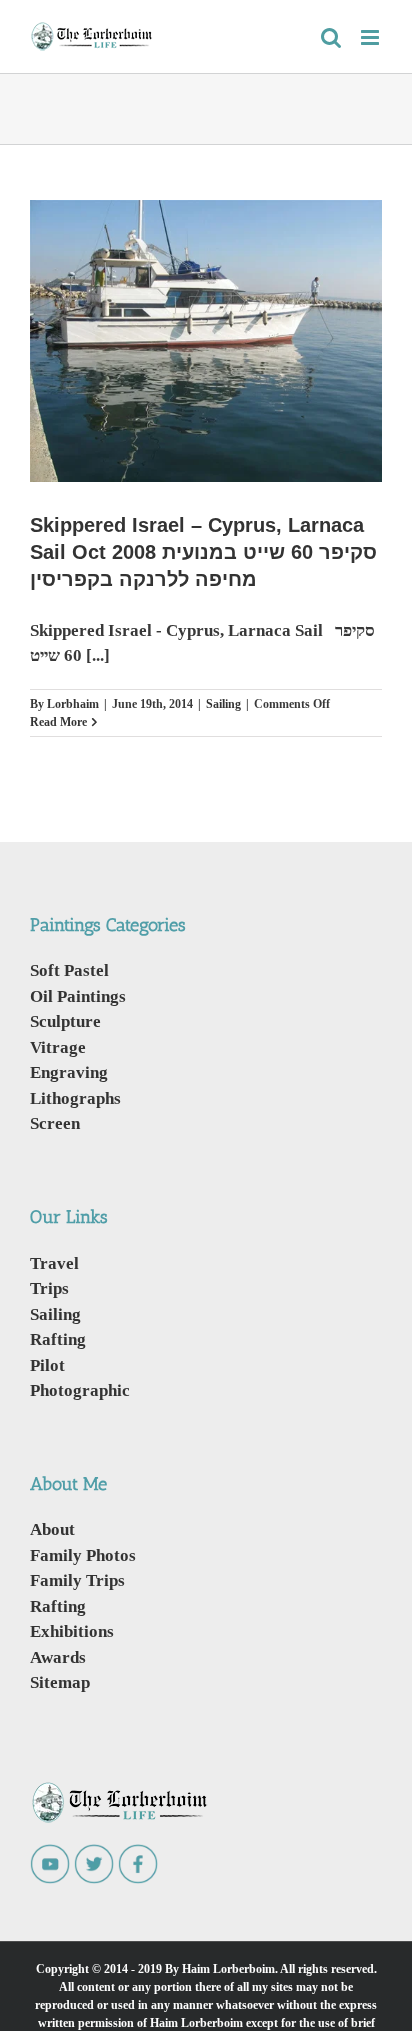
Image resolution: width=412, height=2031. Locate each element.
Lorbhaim (73, 703)
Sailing (223, 703)
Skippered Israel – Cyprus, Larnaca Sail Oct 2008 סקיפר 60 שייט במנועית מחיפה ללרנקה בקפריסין (203, 552)
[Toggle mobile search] (331, 37)
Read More (58, 721)
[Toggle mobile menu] (371, 37)
